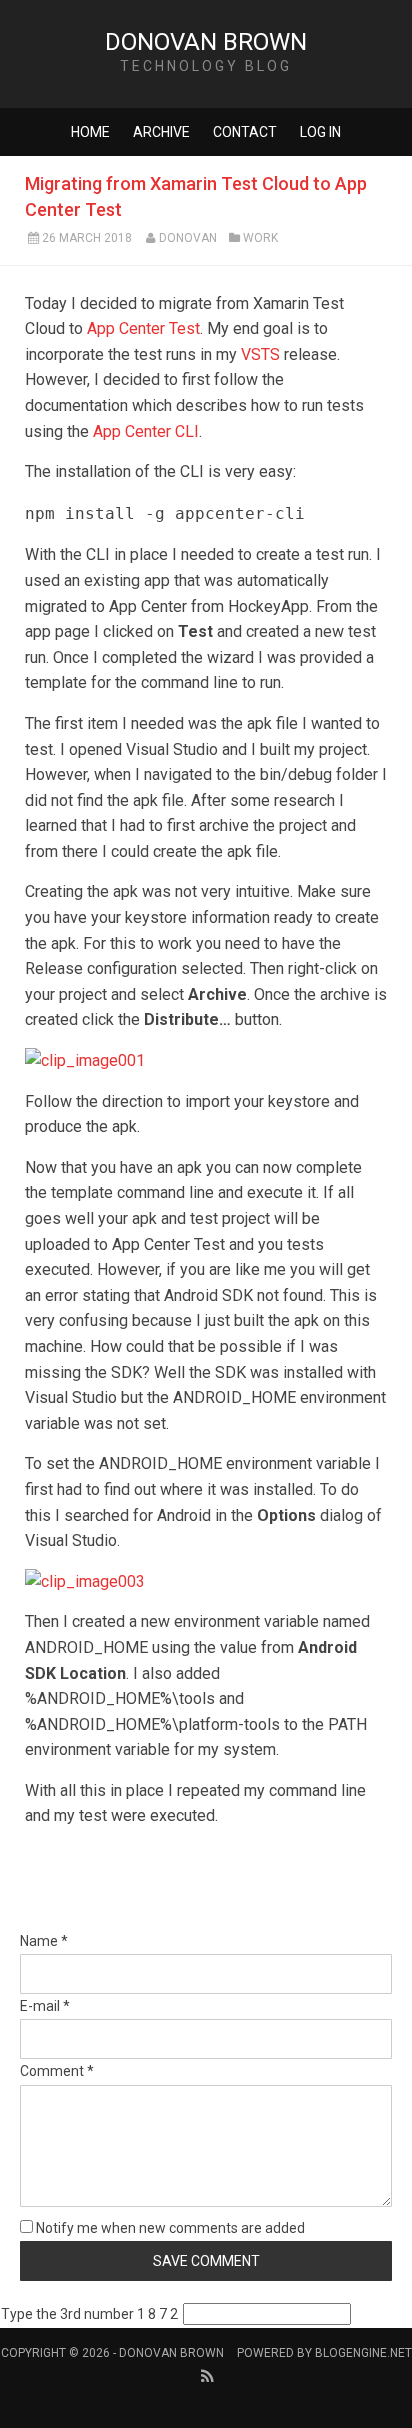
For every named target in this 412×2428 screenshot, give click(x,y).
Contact (245, 132)
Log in (320, 132)
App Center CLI (146, 431)
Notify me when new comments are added (169, 2228)
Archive (161, 132)
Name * (44, 1941)
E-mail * (45, 2006)
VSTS (260, 354)
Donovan (188, 238)
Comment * (57, 2071)
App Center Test (143, 328)
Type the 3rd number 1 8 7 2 (89, 2314)
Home (90, 132)
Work (260, 238)
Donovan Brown (206, 42)
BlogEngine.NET (363, 2353)
